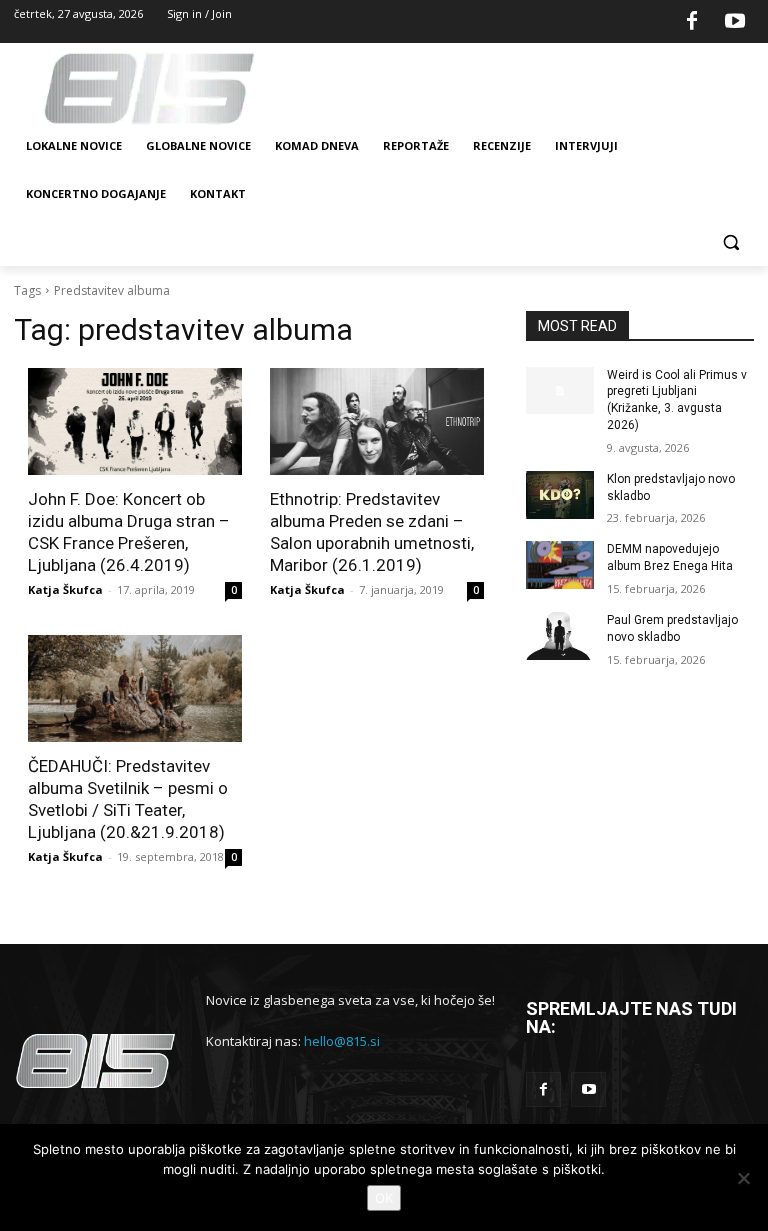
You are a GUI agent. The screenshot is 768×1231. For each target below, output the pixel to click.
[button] (730, 242)
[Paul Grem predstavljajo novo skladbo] (560, 636)
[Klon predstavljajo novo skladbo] (560, 495)
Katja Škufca (65, 589)
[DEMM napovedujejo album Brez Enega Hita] (560, 565)
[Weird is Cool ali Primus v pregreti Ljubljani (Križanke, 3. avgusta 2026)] (560, 391)
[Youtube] (735, 22)
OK (384, 1198)
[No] (743, 1178)
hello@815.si (342, 1041)
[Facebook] (692, 22)
